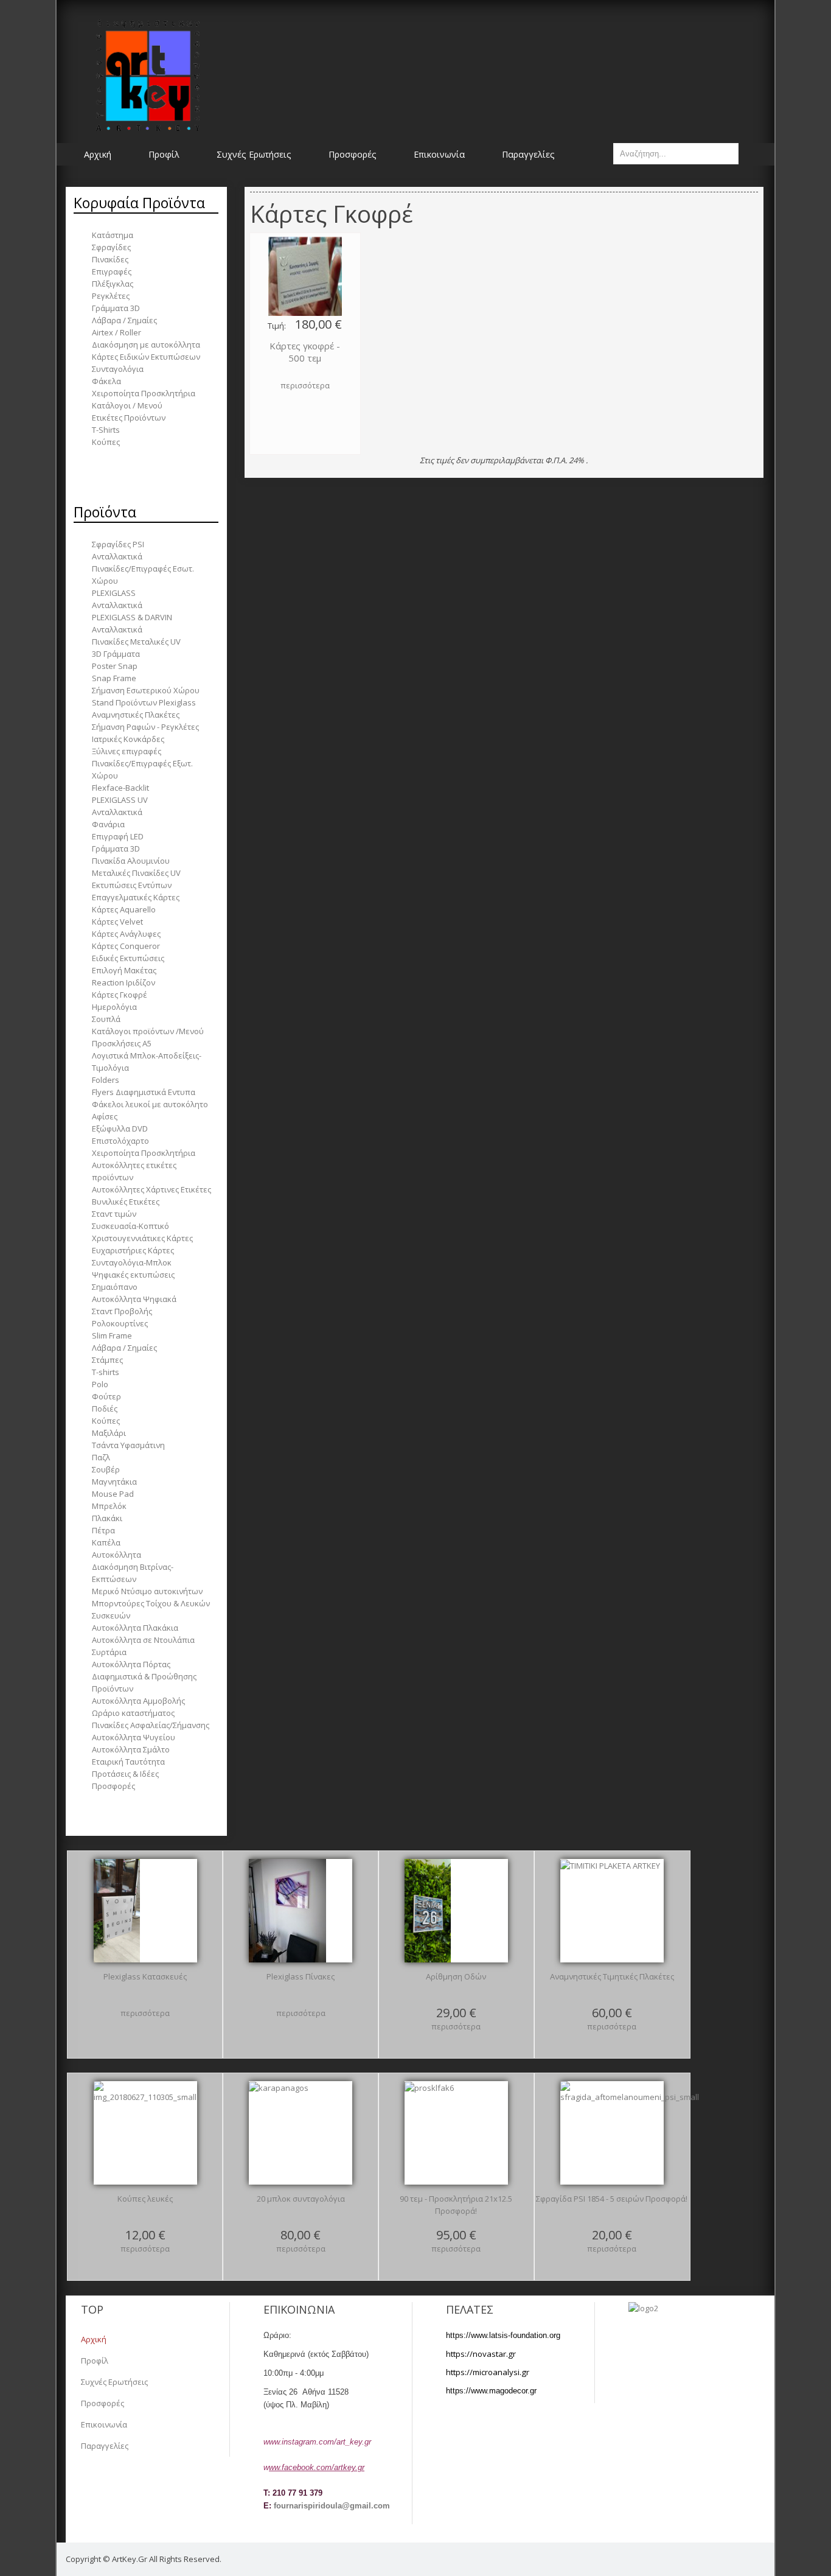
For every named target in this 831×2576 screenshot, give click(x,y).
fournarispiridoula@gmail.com (332, 2506)
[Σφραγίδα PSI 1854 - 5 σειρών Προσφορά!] (630, 2133)
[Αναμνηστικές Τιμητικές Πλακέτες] (610, 1911)
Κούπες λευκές (145, 2199)
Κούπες (106, 442)
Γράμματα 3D (116, 308)
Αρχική (94, 2339)
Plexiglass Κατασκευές (145, 1976)
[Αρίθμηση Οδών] (428, 1911)
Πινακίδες (110, 259)
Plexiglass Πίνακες (301, 1976)
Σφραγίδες (111, 247)
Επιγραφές (112, 271)
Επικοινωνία (104, 2424)
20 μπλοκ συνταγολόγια (301, 2199)
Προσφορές (103, 2403)
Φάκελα (106, 381)
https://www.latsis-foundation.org (503, 2335)
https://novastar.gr (481, 2354)
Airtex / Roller (116, 332)
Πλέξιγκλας (113, 284)
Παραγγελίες (105, 2446)
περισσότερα (305, 385)
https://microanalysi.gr (488, 2372)
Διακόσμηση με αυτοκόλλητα (146, 345)
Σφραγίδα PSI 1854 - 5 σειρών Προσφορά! (612, 2199)
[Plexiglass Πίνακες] (287, 1911)
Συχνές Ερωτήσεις (114, 2382)
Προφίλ (95, 2361)
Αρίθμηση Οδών (456, 1976)
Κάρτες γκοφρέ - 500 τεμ (305, 352)
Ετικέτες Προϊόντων (129, 418)
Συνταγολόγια (118, 369)
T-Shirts (106, 430)
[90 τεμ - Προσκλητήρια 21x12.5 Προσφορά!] (429, 2133)
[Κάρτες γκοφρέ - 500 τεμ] (305, 276)
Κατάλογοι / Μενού (127, 405)
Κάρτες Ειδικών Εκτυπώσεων (146, 357)
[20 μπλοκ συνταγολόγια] (279, 2133)
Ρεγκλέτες (111, 296)
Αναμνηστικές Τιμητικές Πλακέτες (612, 1976)
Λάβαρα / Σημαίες (124, 320)
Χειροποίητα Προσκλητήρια (144, 393)
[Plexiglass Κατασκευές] (117, 1911)
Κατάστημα (113, 235)
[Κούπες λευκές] (145, 2133)
